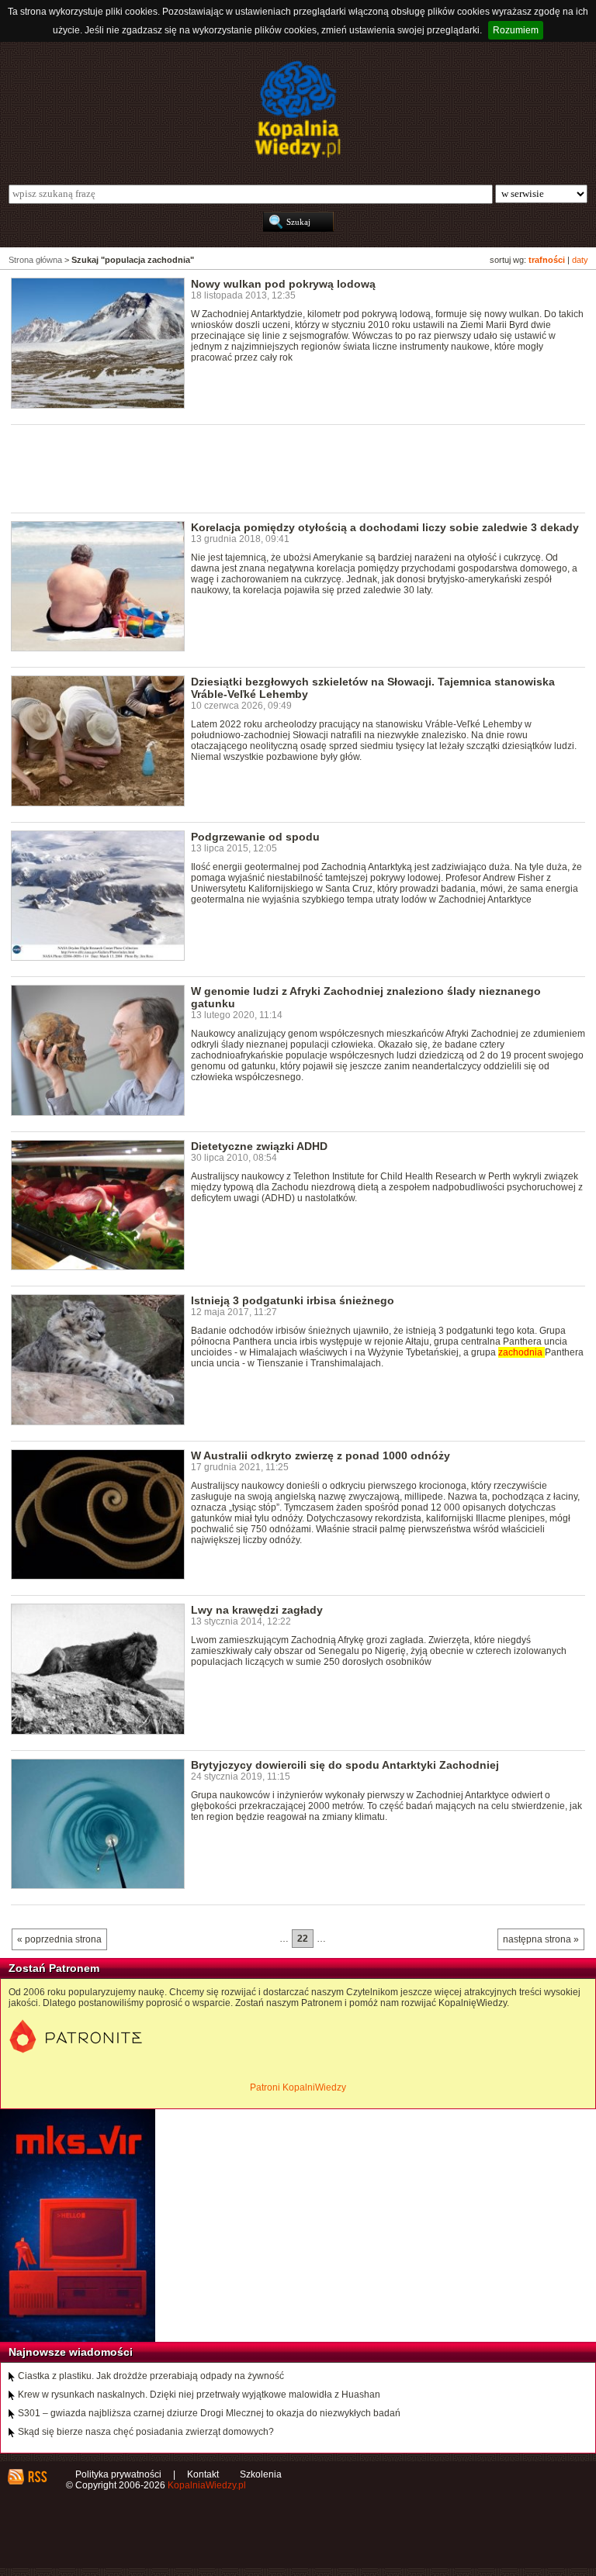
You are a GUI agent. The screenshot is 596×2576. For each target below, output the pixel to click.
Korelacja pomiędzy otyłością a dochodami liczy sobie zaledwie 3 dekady (385, 527)
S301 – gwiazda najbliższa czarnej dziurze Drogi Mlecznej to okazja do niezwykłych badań (209, 2413)
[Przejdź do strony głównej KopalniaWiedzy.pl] (298, 109)
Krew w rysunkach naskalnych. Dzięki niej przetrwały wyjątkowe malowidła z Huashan (199, 2395)
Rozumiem (516, 30)
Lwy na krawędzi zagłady (257, 1610)
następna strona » (541, 1939)
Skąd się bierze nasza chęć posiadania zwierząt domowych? (146, 2432)
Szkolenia (261, 2474)
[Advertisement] (293, 468)
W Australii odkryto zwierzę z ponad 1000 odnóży (321, 1455)
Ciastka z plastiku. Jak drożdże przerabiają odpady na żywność (151, 2376)
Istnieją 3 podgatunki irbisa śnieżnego (293, 1300)
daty (580, 260)
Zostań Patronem (54, 1968)
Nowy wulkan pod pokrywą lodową (283, 284)
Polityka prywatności (118, 2474)
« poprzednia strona (59, 1939)
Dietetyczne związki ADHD (259, 1146)
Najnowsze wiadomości (71, 2352)
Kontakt (203, 2474)
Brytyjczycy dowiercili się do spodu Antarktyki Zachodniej (345, 1765)
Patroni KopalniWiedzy (298, 2087)
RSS (37, 2477)
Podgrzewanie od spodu (255, 837)
